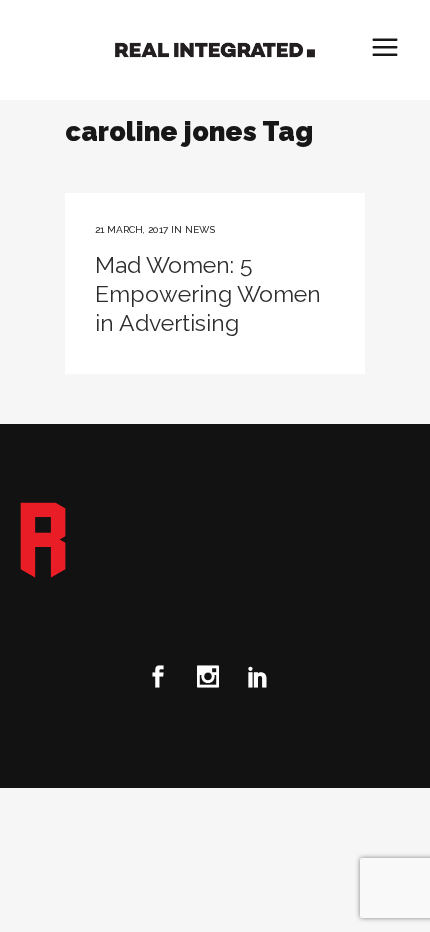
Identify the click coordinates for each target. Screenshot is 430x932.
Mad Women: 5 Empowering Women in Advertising (208, 293)
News (200, 229)
